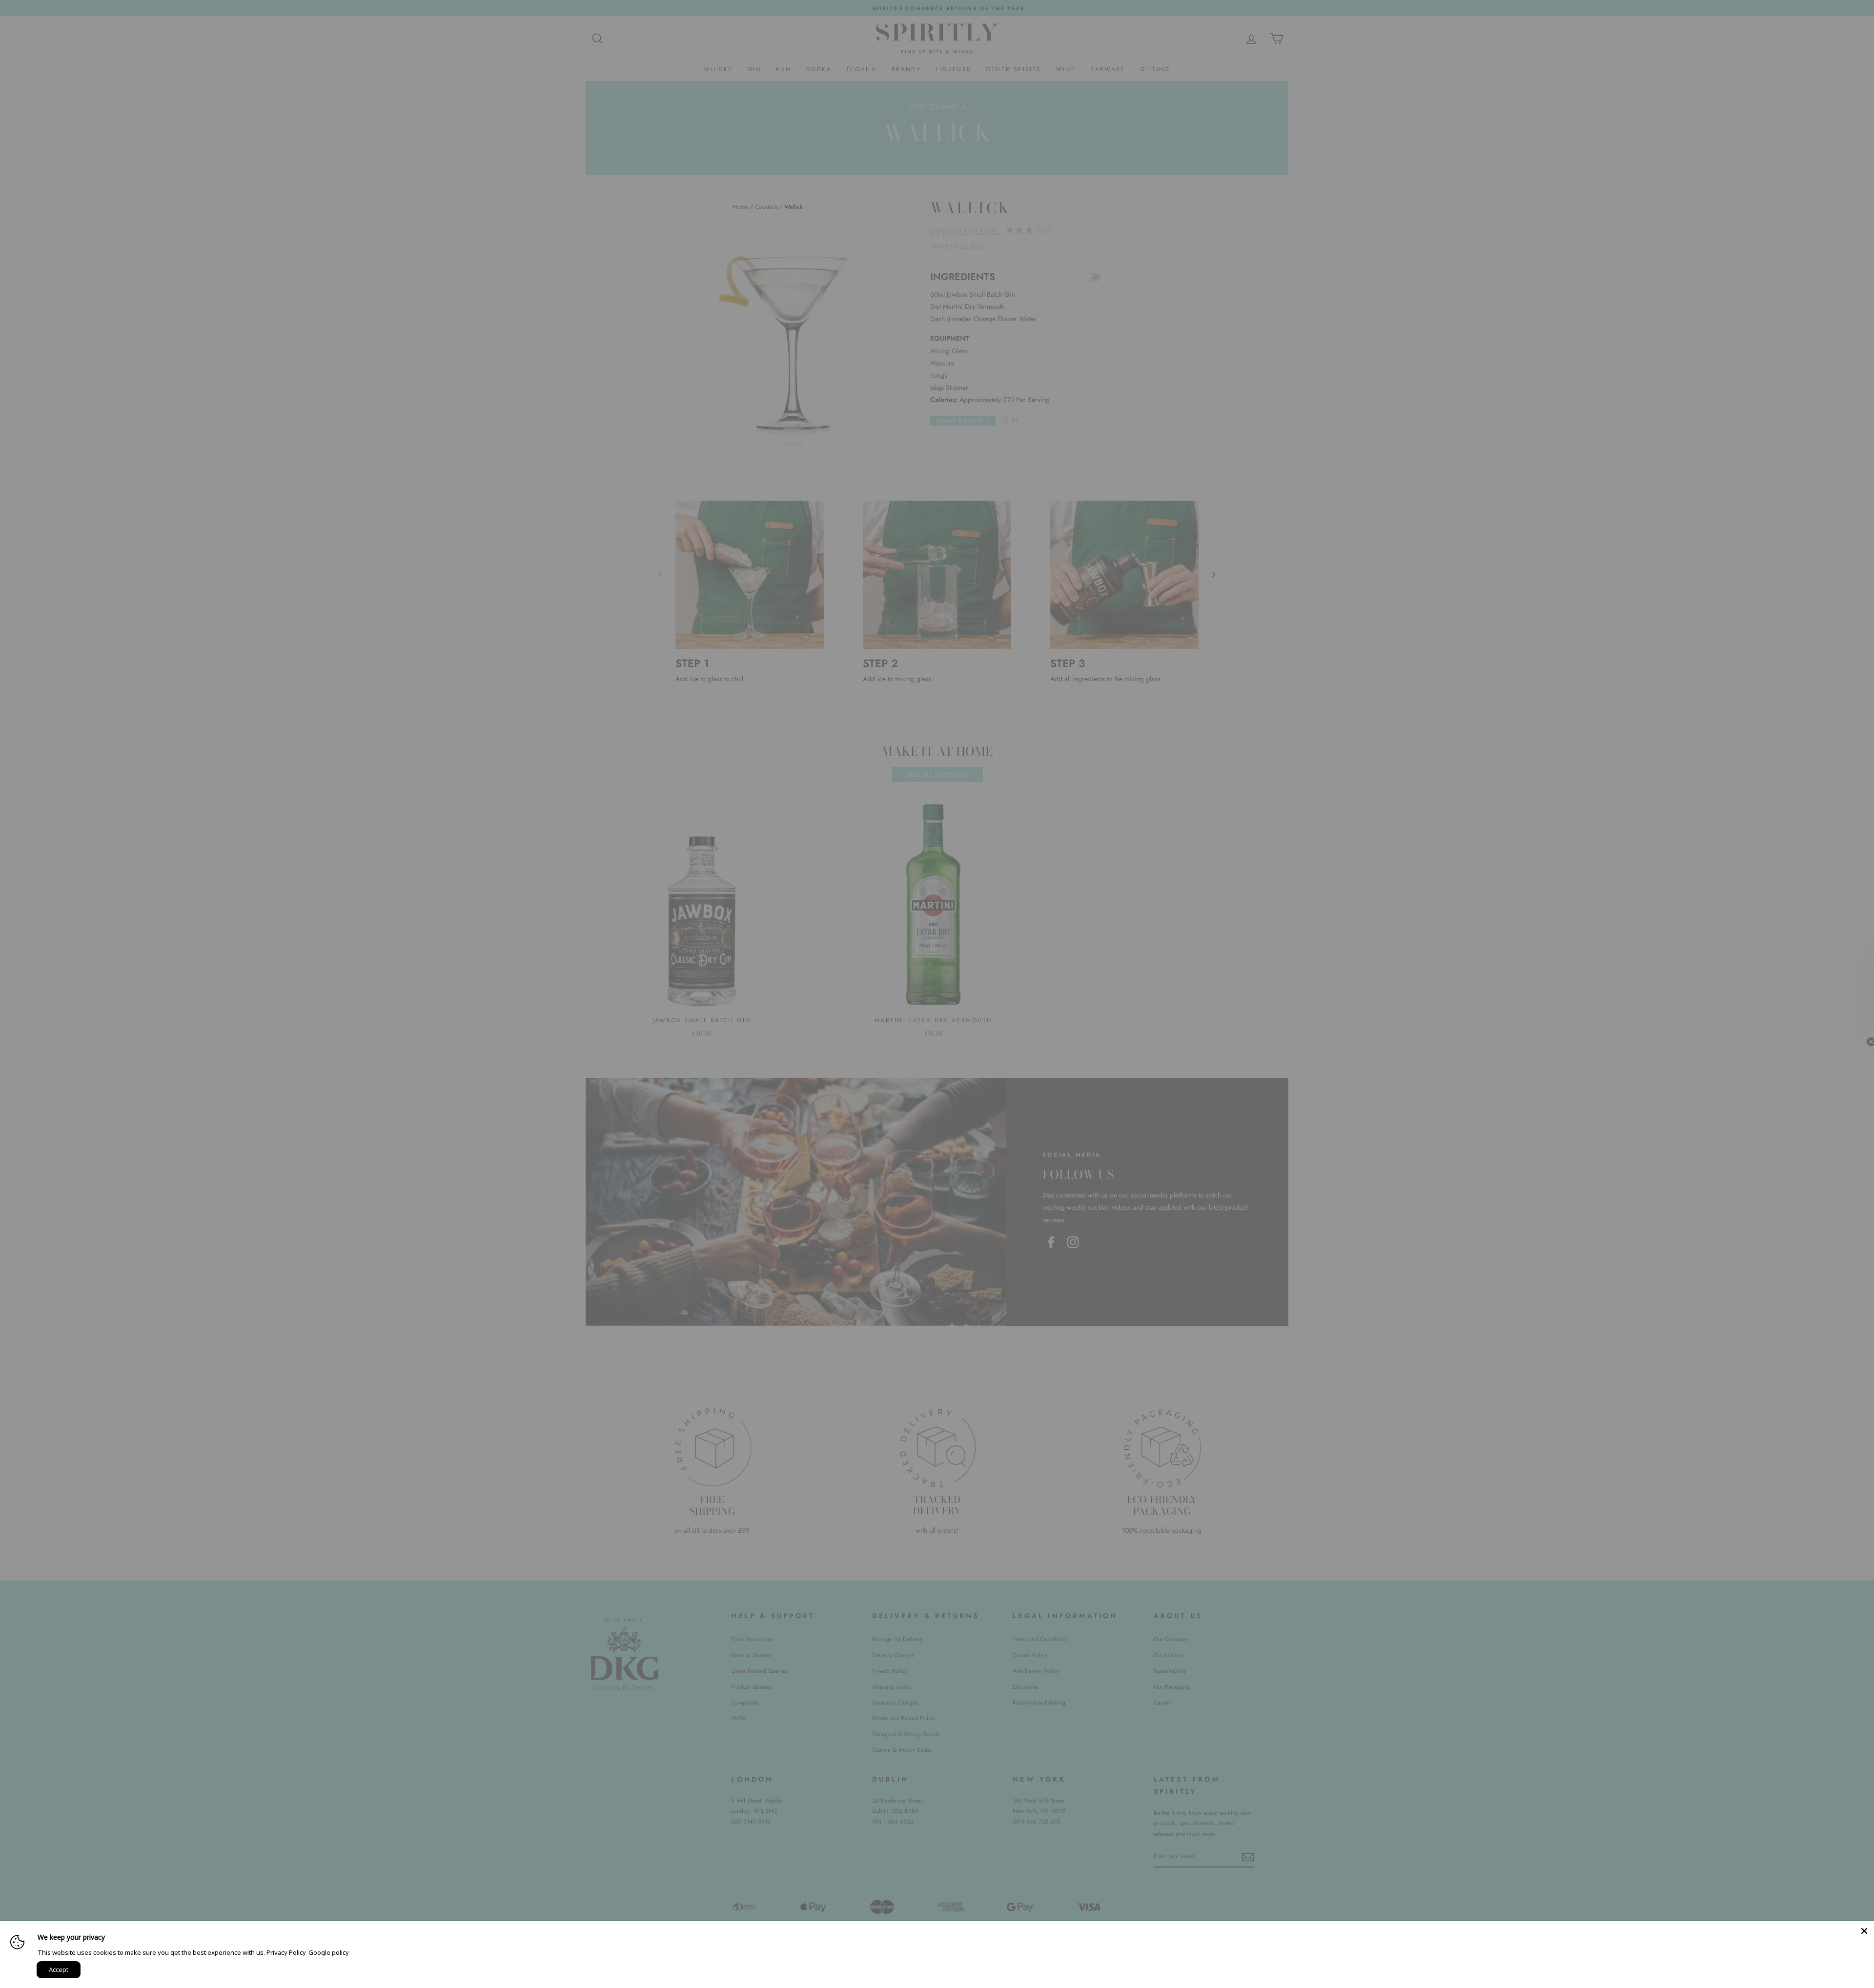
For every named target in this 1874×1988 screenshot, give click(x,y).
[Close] (1864, 1931)
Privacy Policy (286, 1952)
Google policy (329, 1952)
